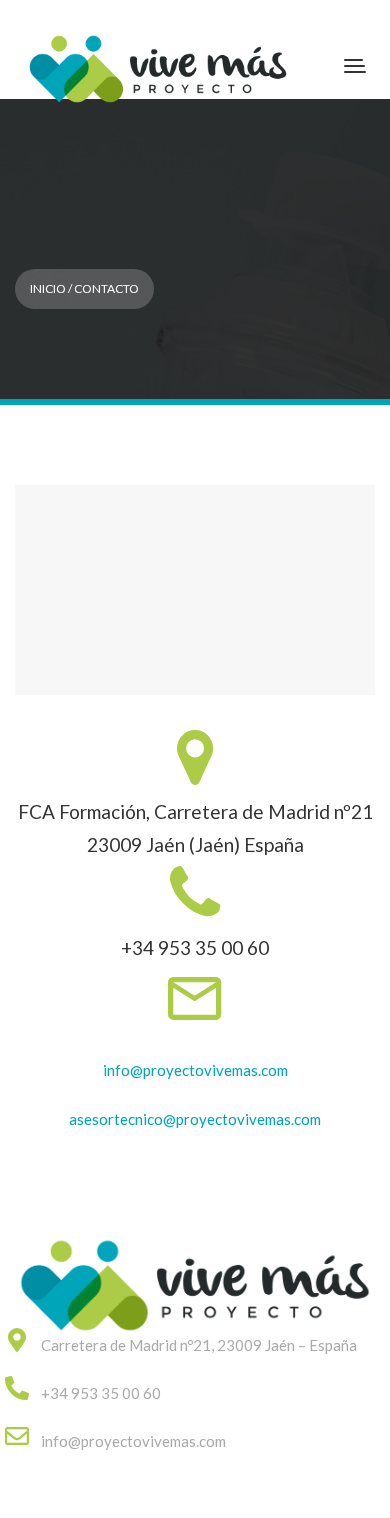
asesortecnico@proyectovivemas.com (195, 1119)
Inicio (48, 288)
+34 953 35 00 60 (101, 1393)
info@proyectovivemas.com (195, 1070)
